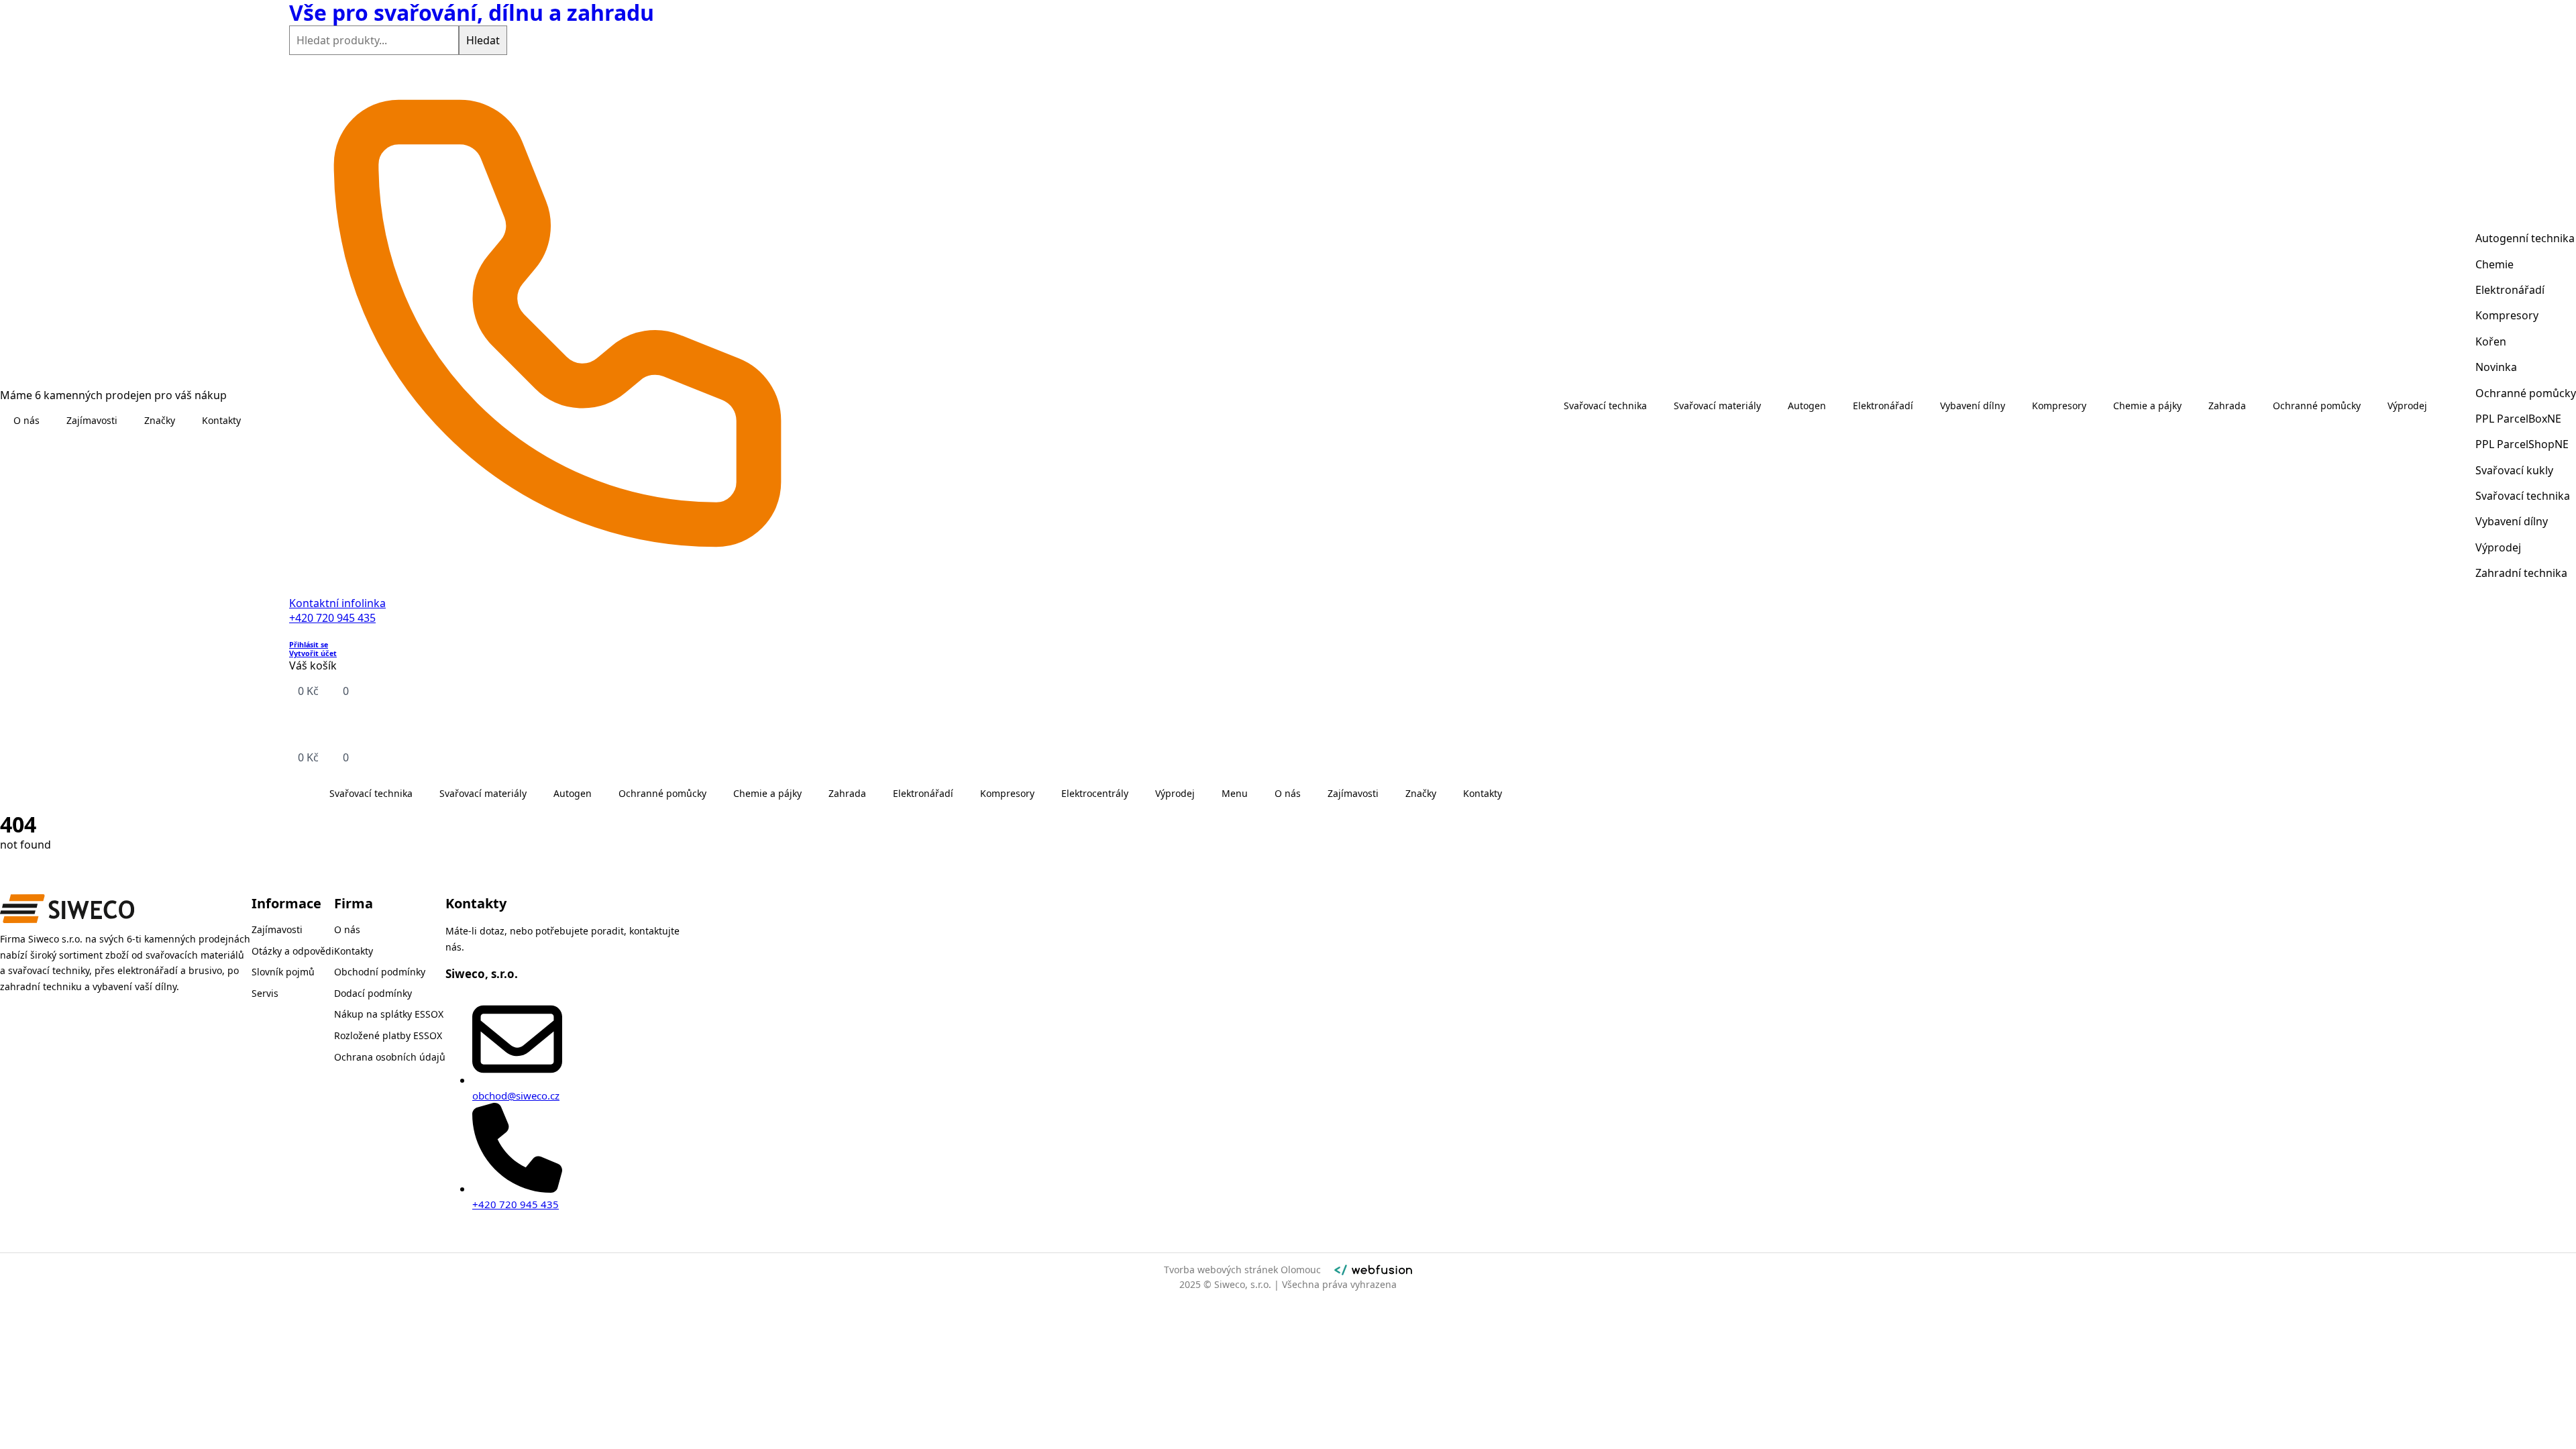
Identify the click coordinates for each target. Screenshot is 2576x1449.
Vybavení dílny (1973, 406)
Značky (160, 420)
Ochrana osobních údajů (390, 1057)
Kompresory (1007, 793)
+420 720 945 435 (332, 618)
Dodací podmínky (373, 993)
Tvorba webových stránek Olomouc (1242, 1270)
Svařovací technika (371, 793)
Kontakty (221, 420)
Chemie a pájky (767, 793)
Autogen (573, 793)
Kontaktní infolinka (337, 603)
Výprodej (1175, 793)
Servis (265, 993)
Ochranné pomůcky (662, 793)
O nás (26, 420)
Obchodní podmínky (380, 972)
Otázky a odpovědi (293, 951)
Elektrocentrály (1095, 793)
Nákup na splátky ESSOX (389, 1014)
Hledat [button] (483, 40)
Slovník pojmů (283, 972)
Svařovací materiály (483, 793)
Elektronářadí (923, 793)
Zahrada (847, 793)
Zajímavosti (92, 420)
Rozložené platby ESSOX (388, 1035)
